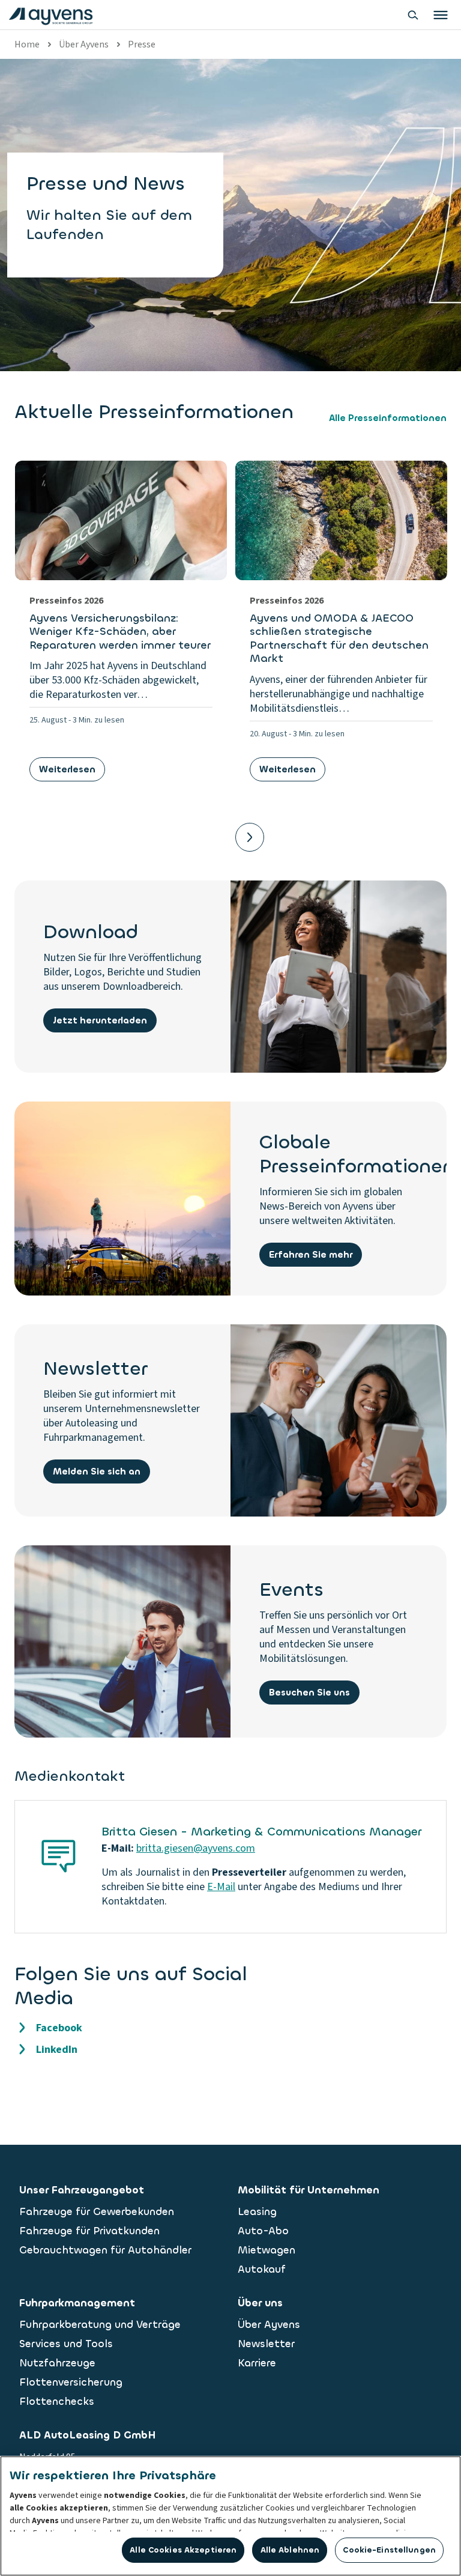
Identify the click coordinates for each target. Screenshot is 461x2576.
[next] (250, 837)
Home (27, 44)
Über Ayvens (84, 44)
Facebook (59, 2028)
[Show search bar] (413, 15)
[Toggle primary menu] (441, 15)
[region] (230, 2516)
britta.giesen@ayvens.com (196, 1848)
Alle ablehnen (290, 2550)
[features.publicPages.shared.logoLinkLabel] (51, 15)
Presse (142, 44)
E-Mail (221, 1887)
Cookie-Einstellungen (389, 2550)
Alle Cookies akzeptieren (183, 2550)
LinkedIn (57, 2050)
